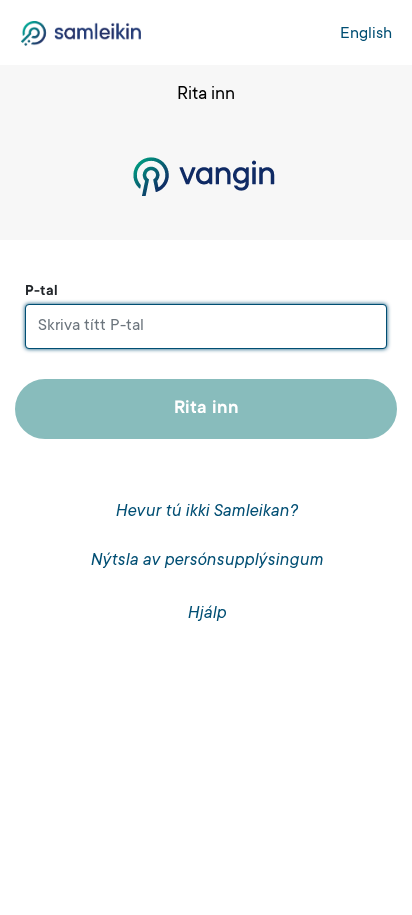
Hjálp (206, 614)
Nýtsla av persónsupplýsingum (206, 561)
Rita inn (206, 409)
